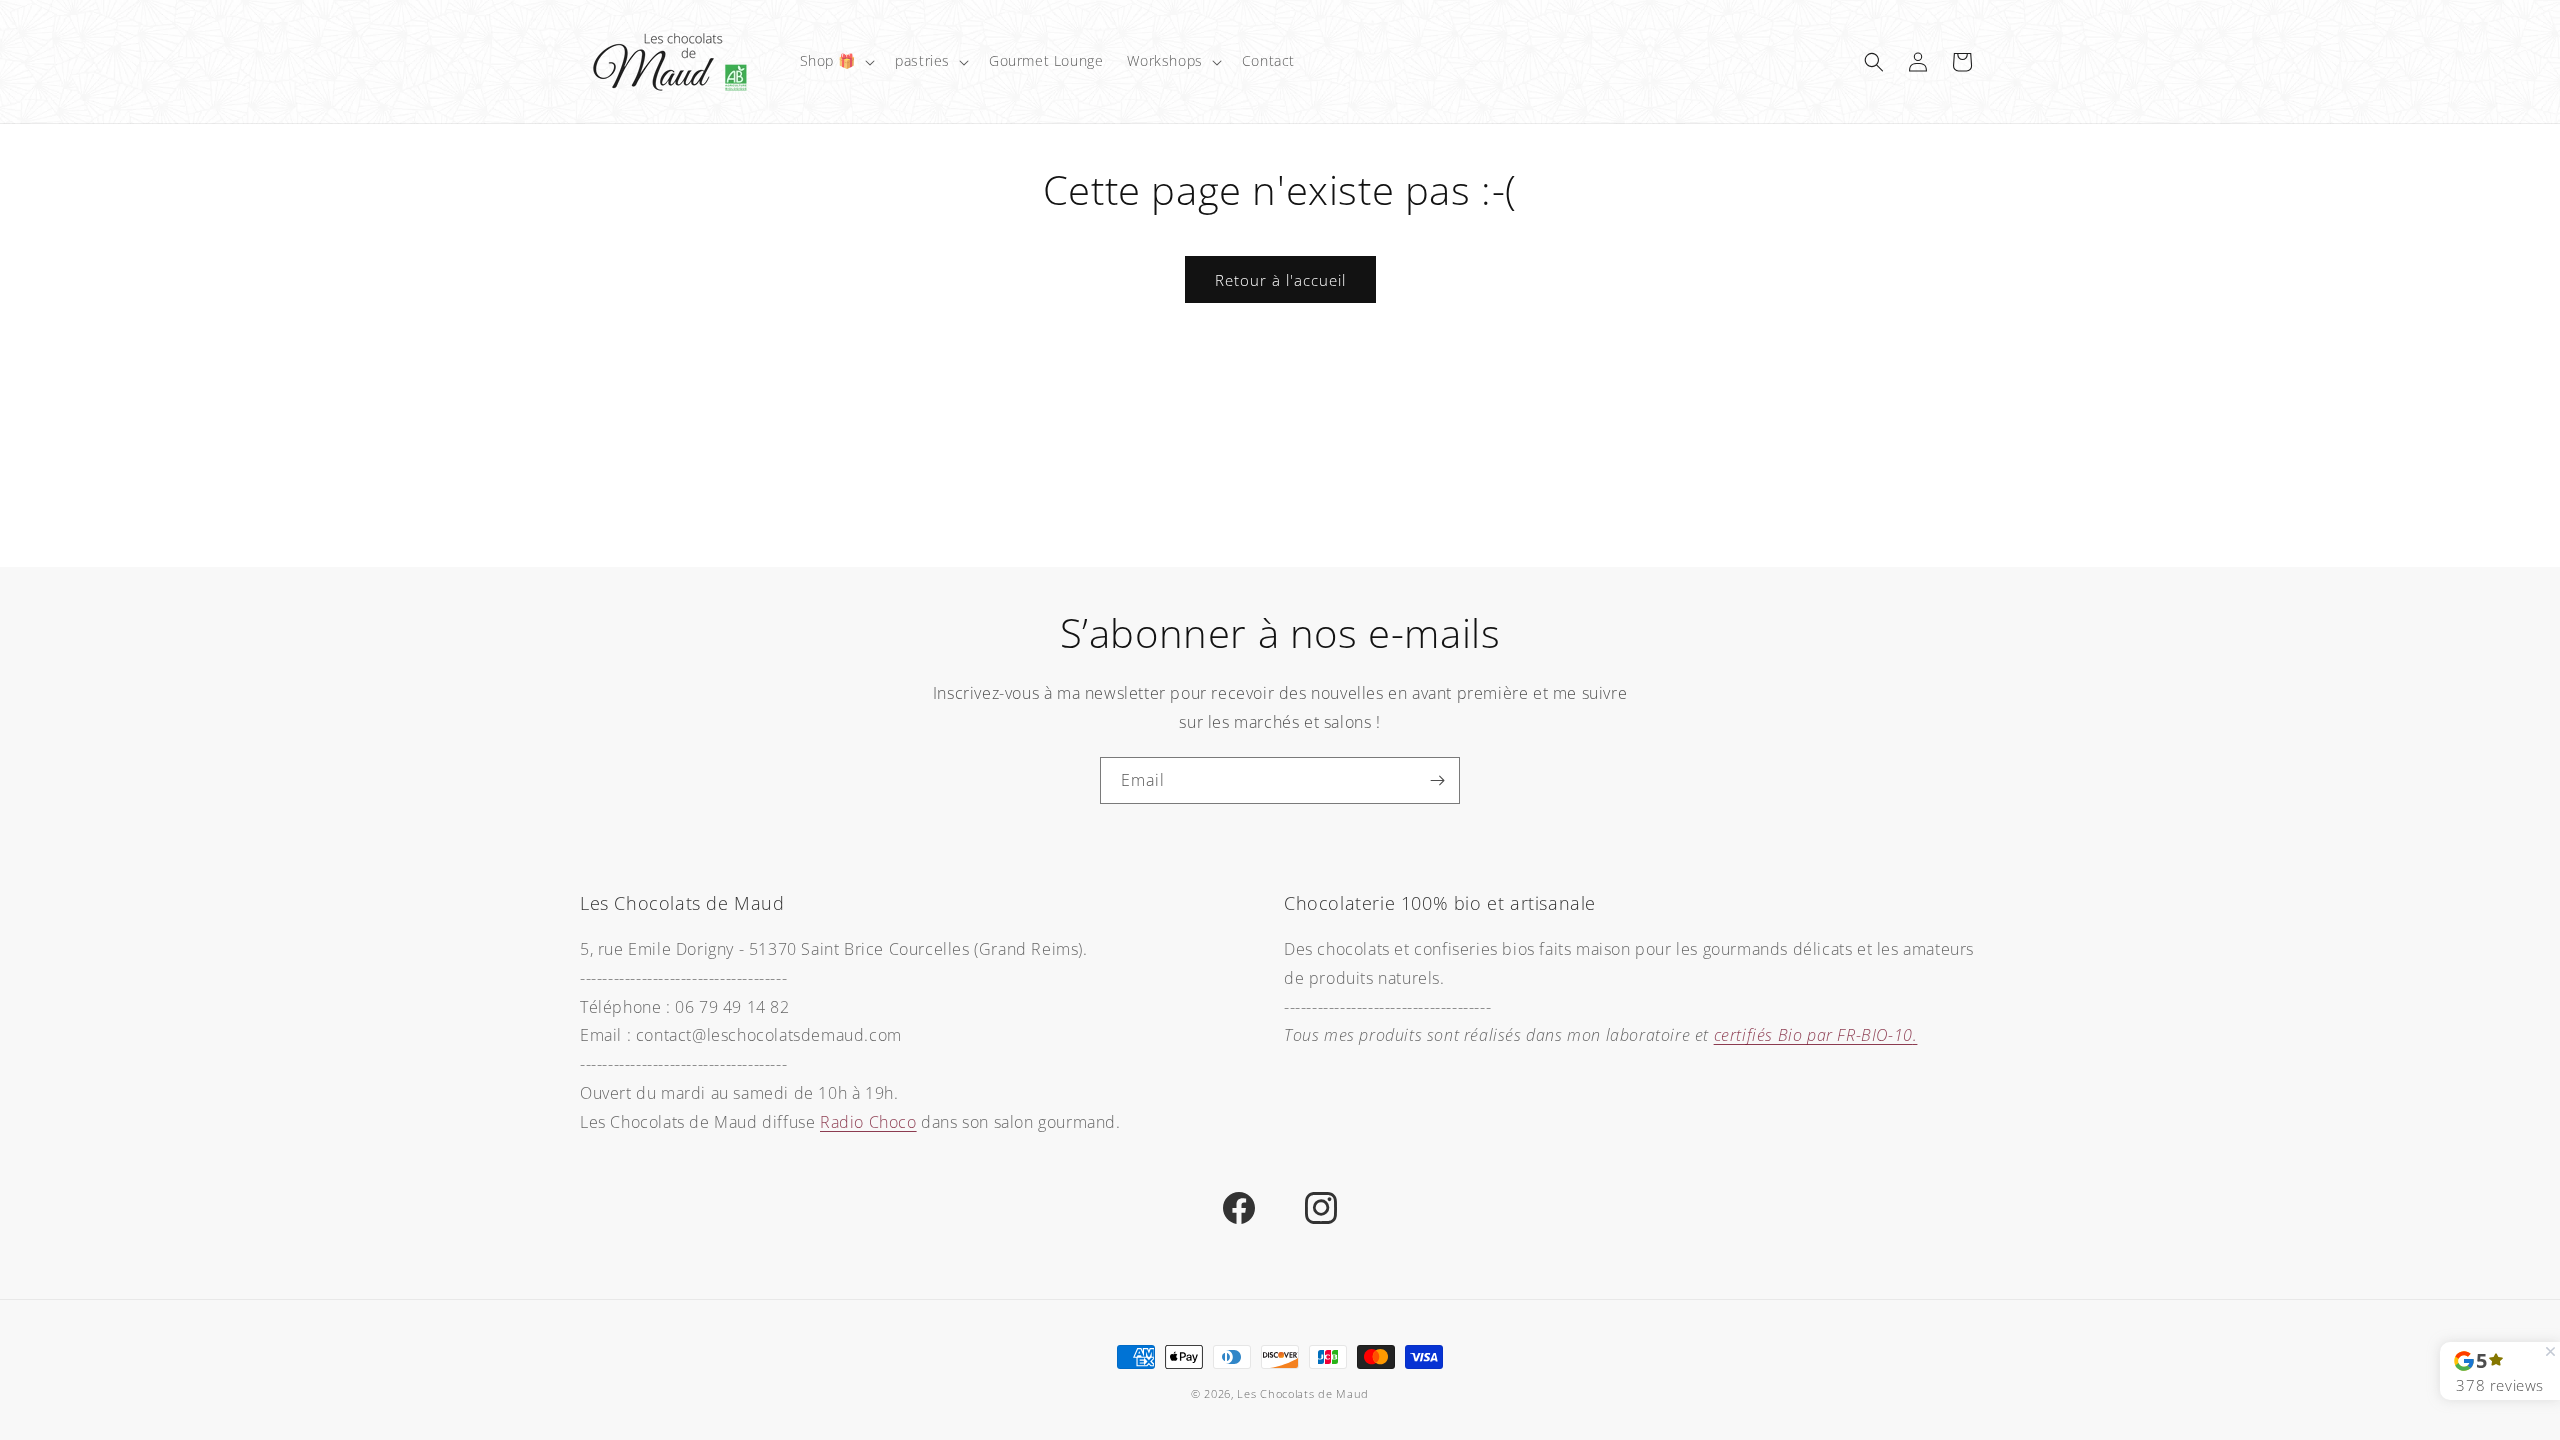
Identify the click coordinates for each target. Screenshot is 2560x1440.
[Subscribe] (1437, 780)
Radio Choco (868, 1122)
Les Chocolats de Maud (1303, 1393)
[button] (836, 61)
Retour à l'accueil (1280, 280)
